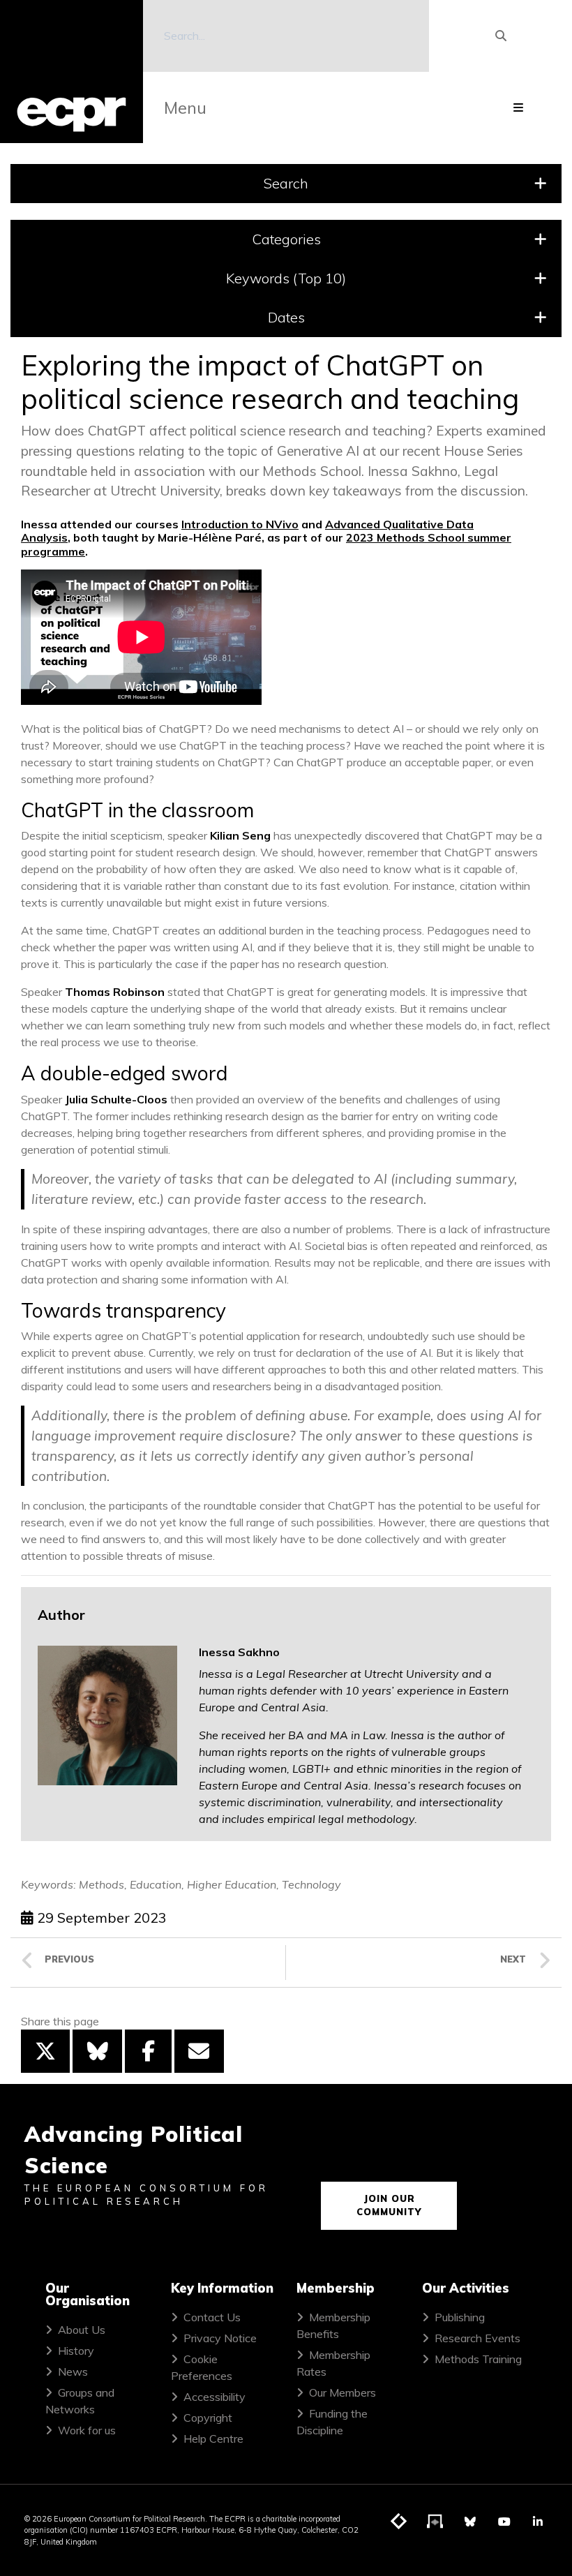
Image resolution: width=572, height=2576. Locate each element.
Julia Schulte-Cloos (116, 1099)
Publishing (460, 2317)
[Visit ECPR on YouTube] (504, 2522)
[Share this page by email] (199, 2051)
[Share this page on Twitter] (45, 2051)
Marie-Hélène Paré (210, 537)
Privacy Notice (220, 2338)
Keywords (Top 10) (286, 278)
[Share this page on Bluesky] (97, 2051)
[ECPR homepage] (71, 72)
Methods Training (478, 2359)
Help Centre (213, 2439)
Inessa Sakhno (239, 1652)
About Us (82, 2330)
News (73, 2372)
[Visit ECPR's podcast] (435, 2522)
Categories (286, 239)
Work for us (87, 2430)
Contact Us (212, 2317)
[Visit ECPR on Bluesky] (470, 2522)
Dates (286, 317)
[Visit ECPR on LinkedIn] (538, 2522)
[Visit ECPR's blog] (399, 2522)
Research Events (477, 2338)
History (76, 2351)
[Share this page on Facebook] (148, 2051)
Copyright (208, 2418)
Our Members (343, 2392)
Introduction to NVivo (240, 524)
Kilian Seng (240, 835)
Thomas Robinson (115, 992)
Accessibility (214, 2397)
